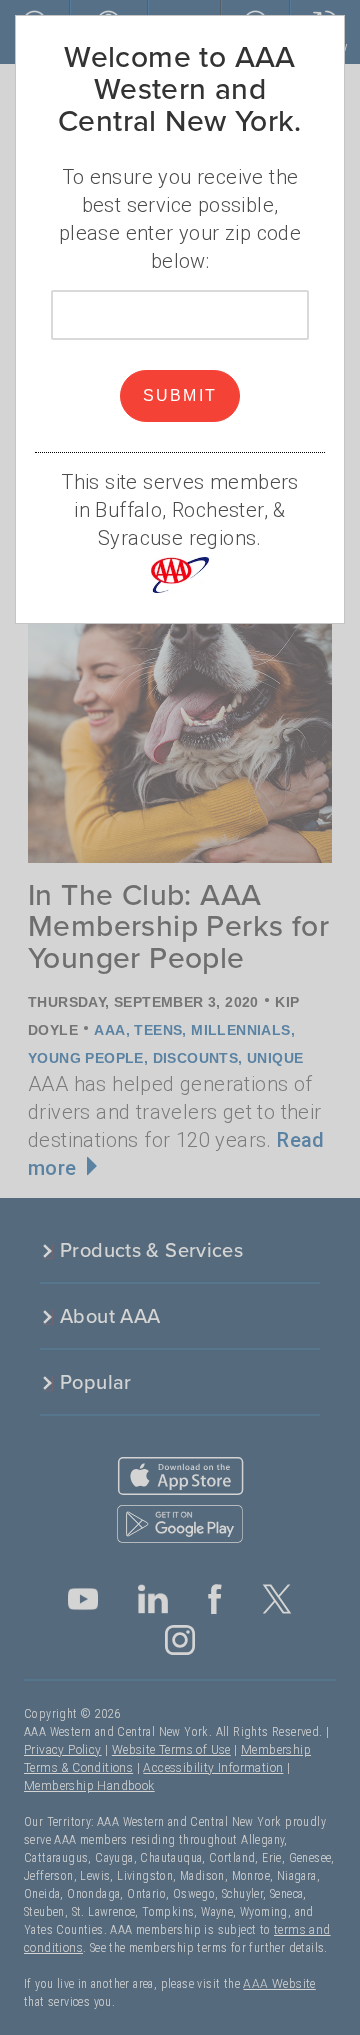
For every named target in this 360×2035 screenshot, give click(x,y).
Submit (180, 395)
